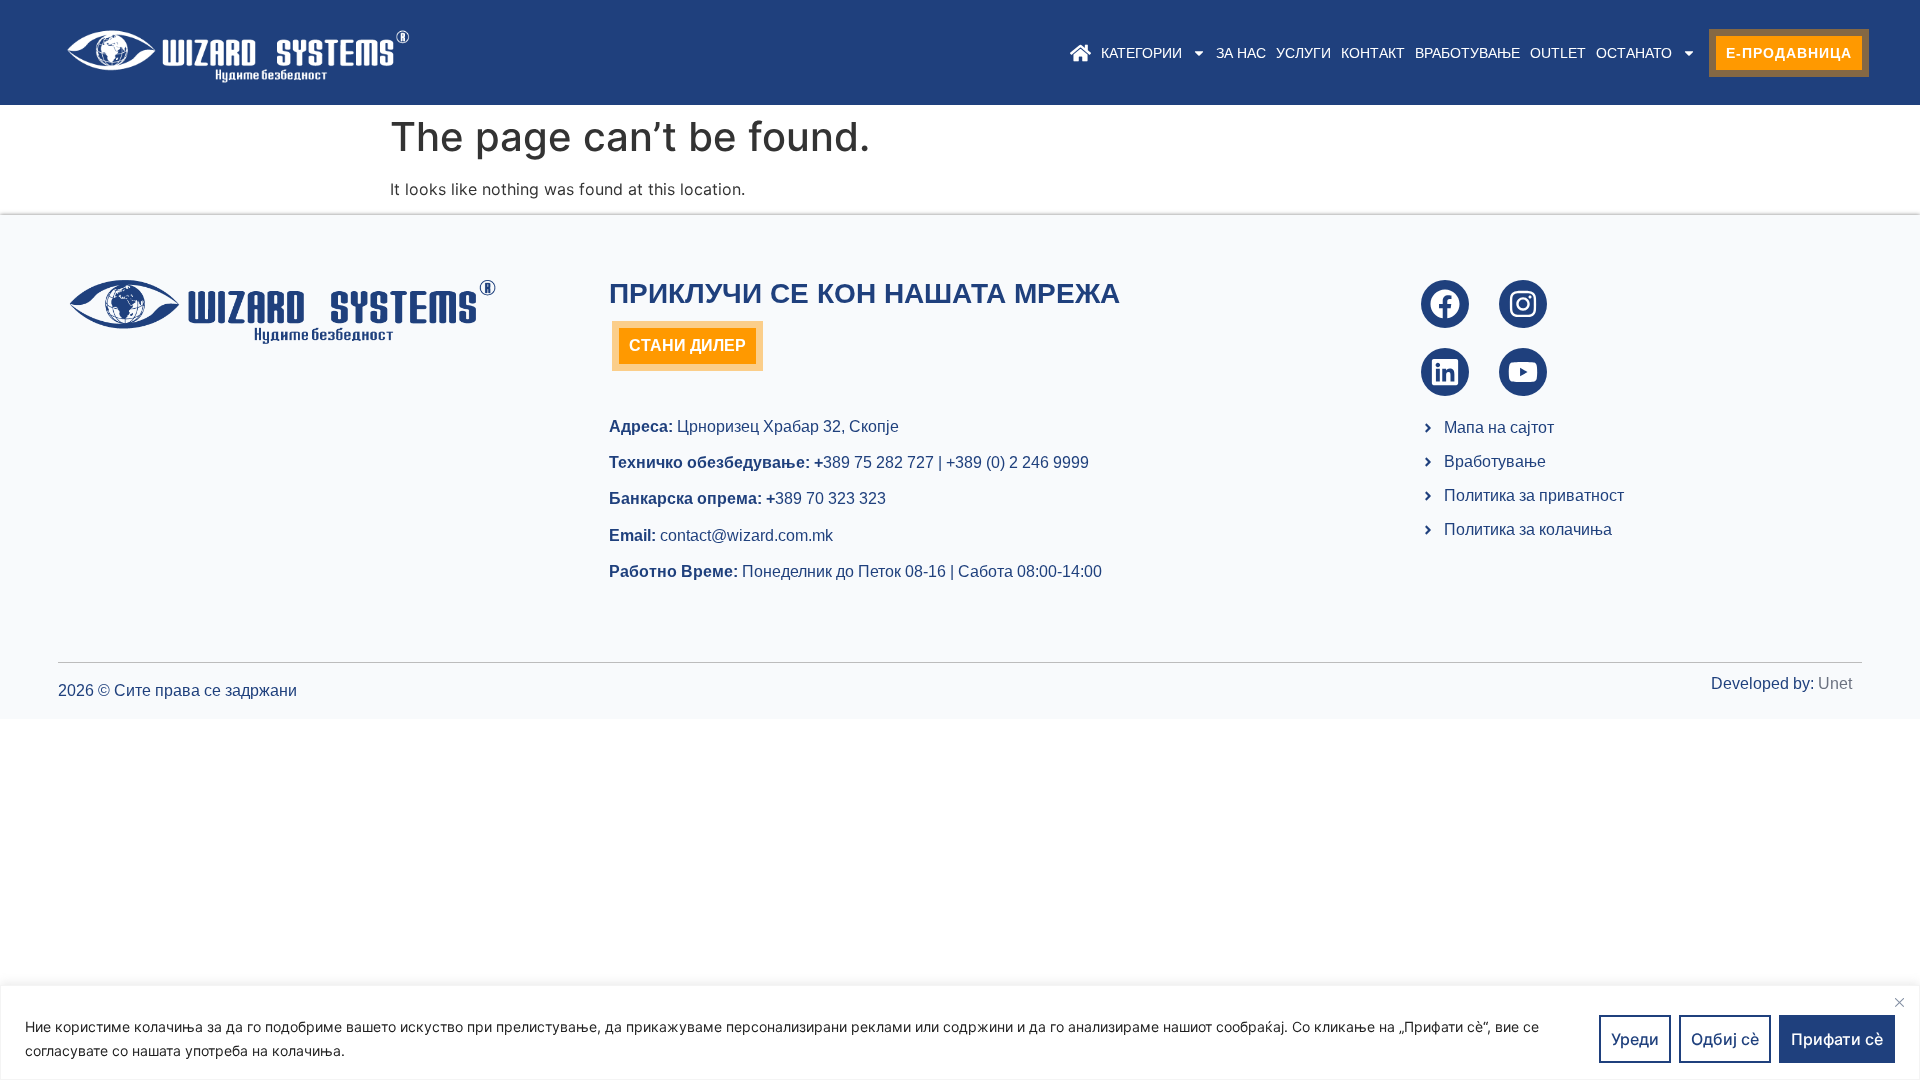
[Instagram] (1523, 304)
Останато (1634, 53)
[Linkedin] (1445, 372)
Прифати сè (1837, 1039)
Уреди (1635, 1039)
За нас (1241, 53)
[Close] (1899, 1002)
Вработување (1467, 53)
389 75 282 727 (874, 462)
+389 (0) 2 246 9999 (1017, 462)
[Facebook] (1445, 304)
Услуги (1303, 53)
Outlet (1558, 53)
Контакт (1373, 53)
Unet (1835, 683)
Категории (1141, 53)
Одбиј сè (1725, 1039)
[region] (960, 1032)
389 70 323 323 (826, 498)
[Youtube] (1523, 372)
